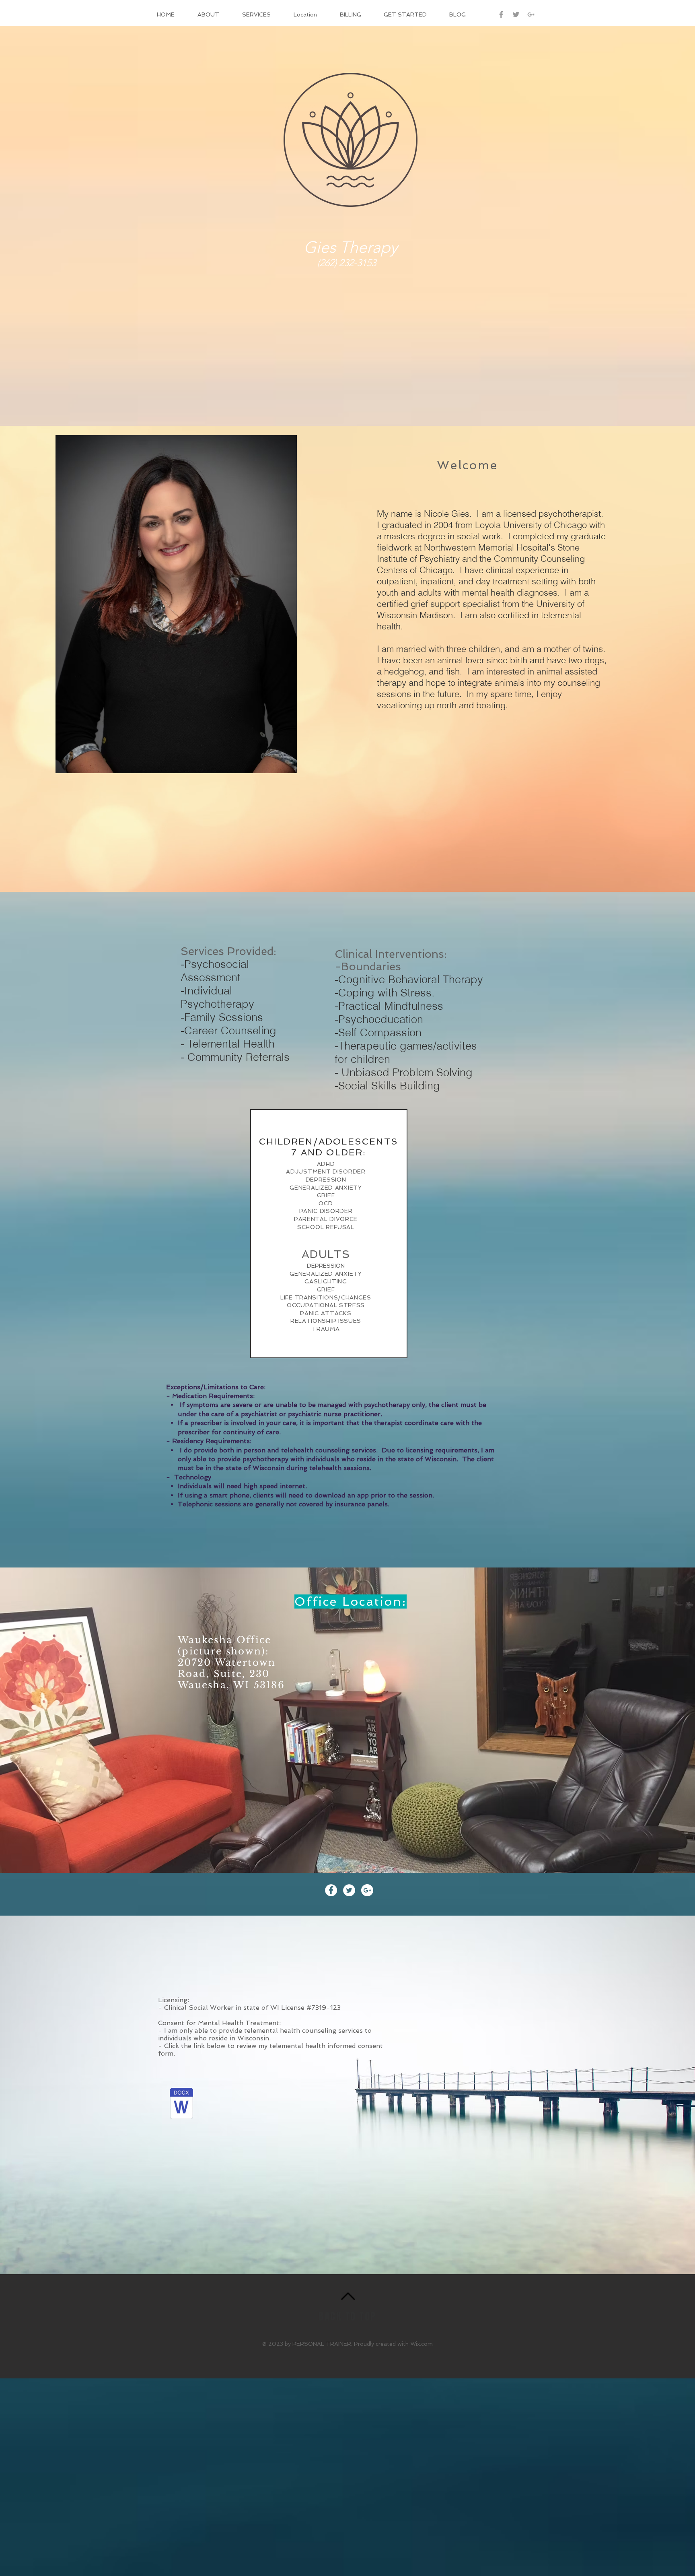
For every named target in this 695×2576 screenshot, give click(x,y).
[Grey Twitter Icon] (516, 14)
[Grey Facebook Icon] (501, 14)
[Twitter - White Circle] (349, 1890)
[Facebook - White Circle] (331, 1890)
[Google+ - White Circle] (367, 1890)
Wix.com (422, 2344)
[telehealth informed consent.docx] (181, 2104)
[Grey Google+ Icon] (531, 14)
